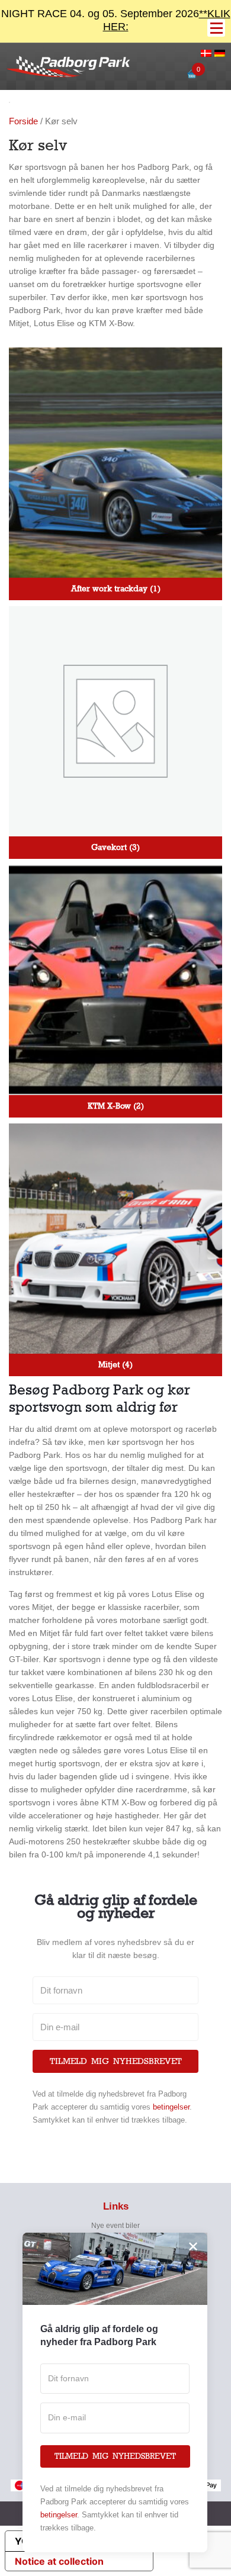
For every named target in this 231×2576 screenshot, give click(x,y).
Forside (23, 121)
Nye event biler (115, 2226)
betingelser (171, 2107)
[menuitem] (206, 54)
